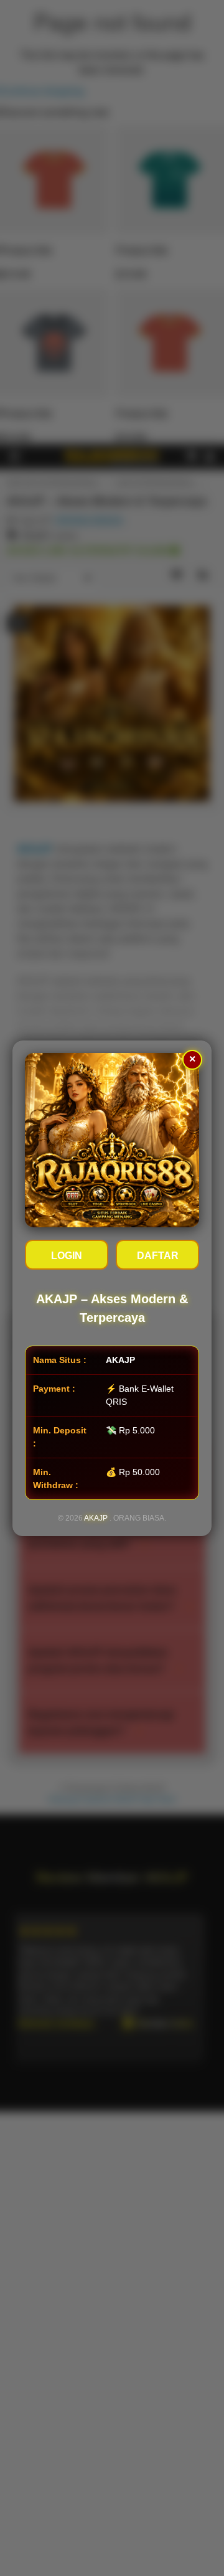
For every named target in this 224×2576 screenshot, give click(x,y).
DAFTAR (158, 1256)
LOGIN (67, 1256)
